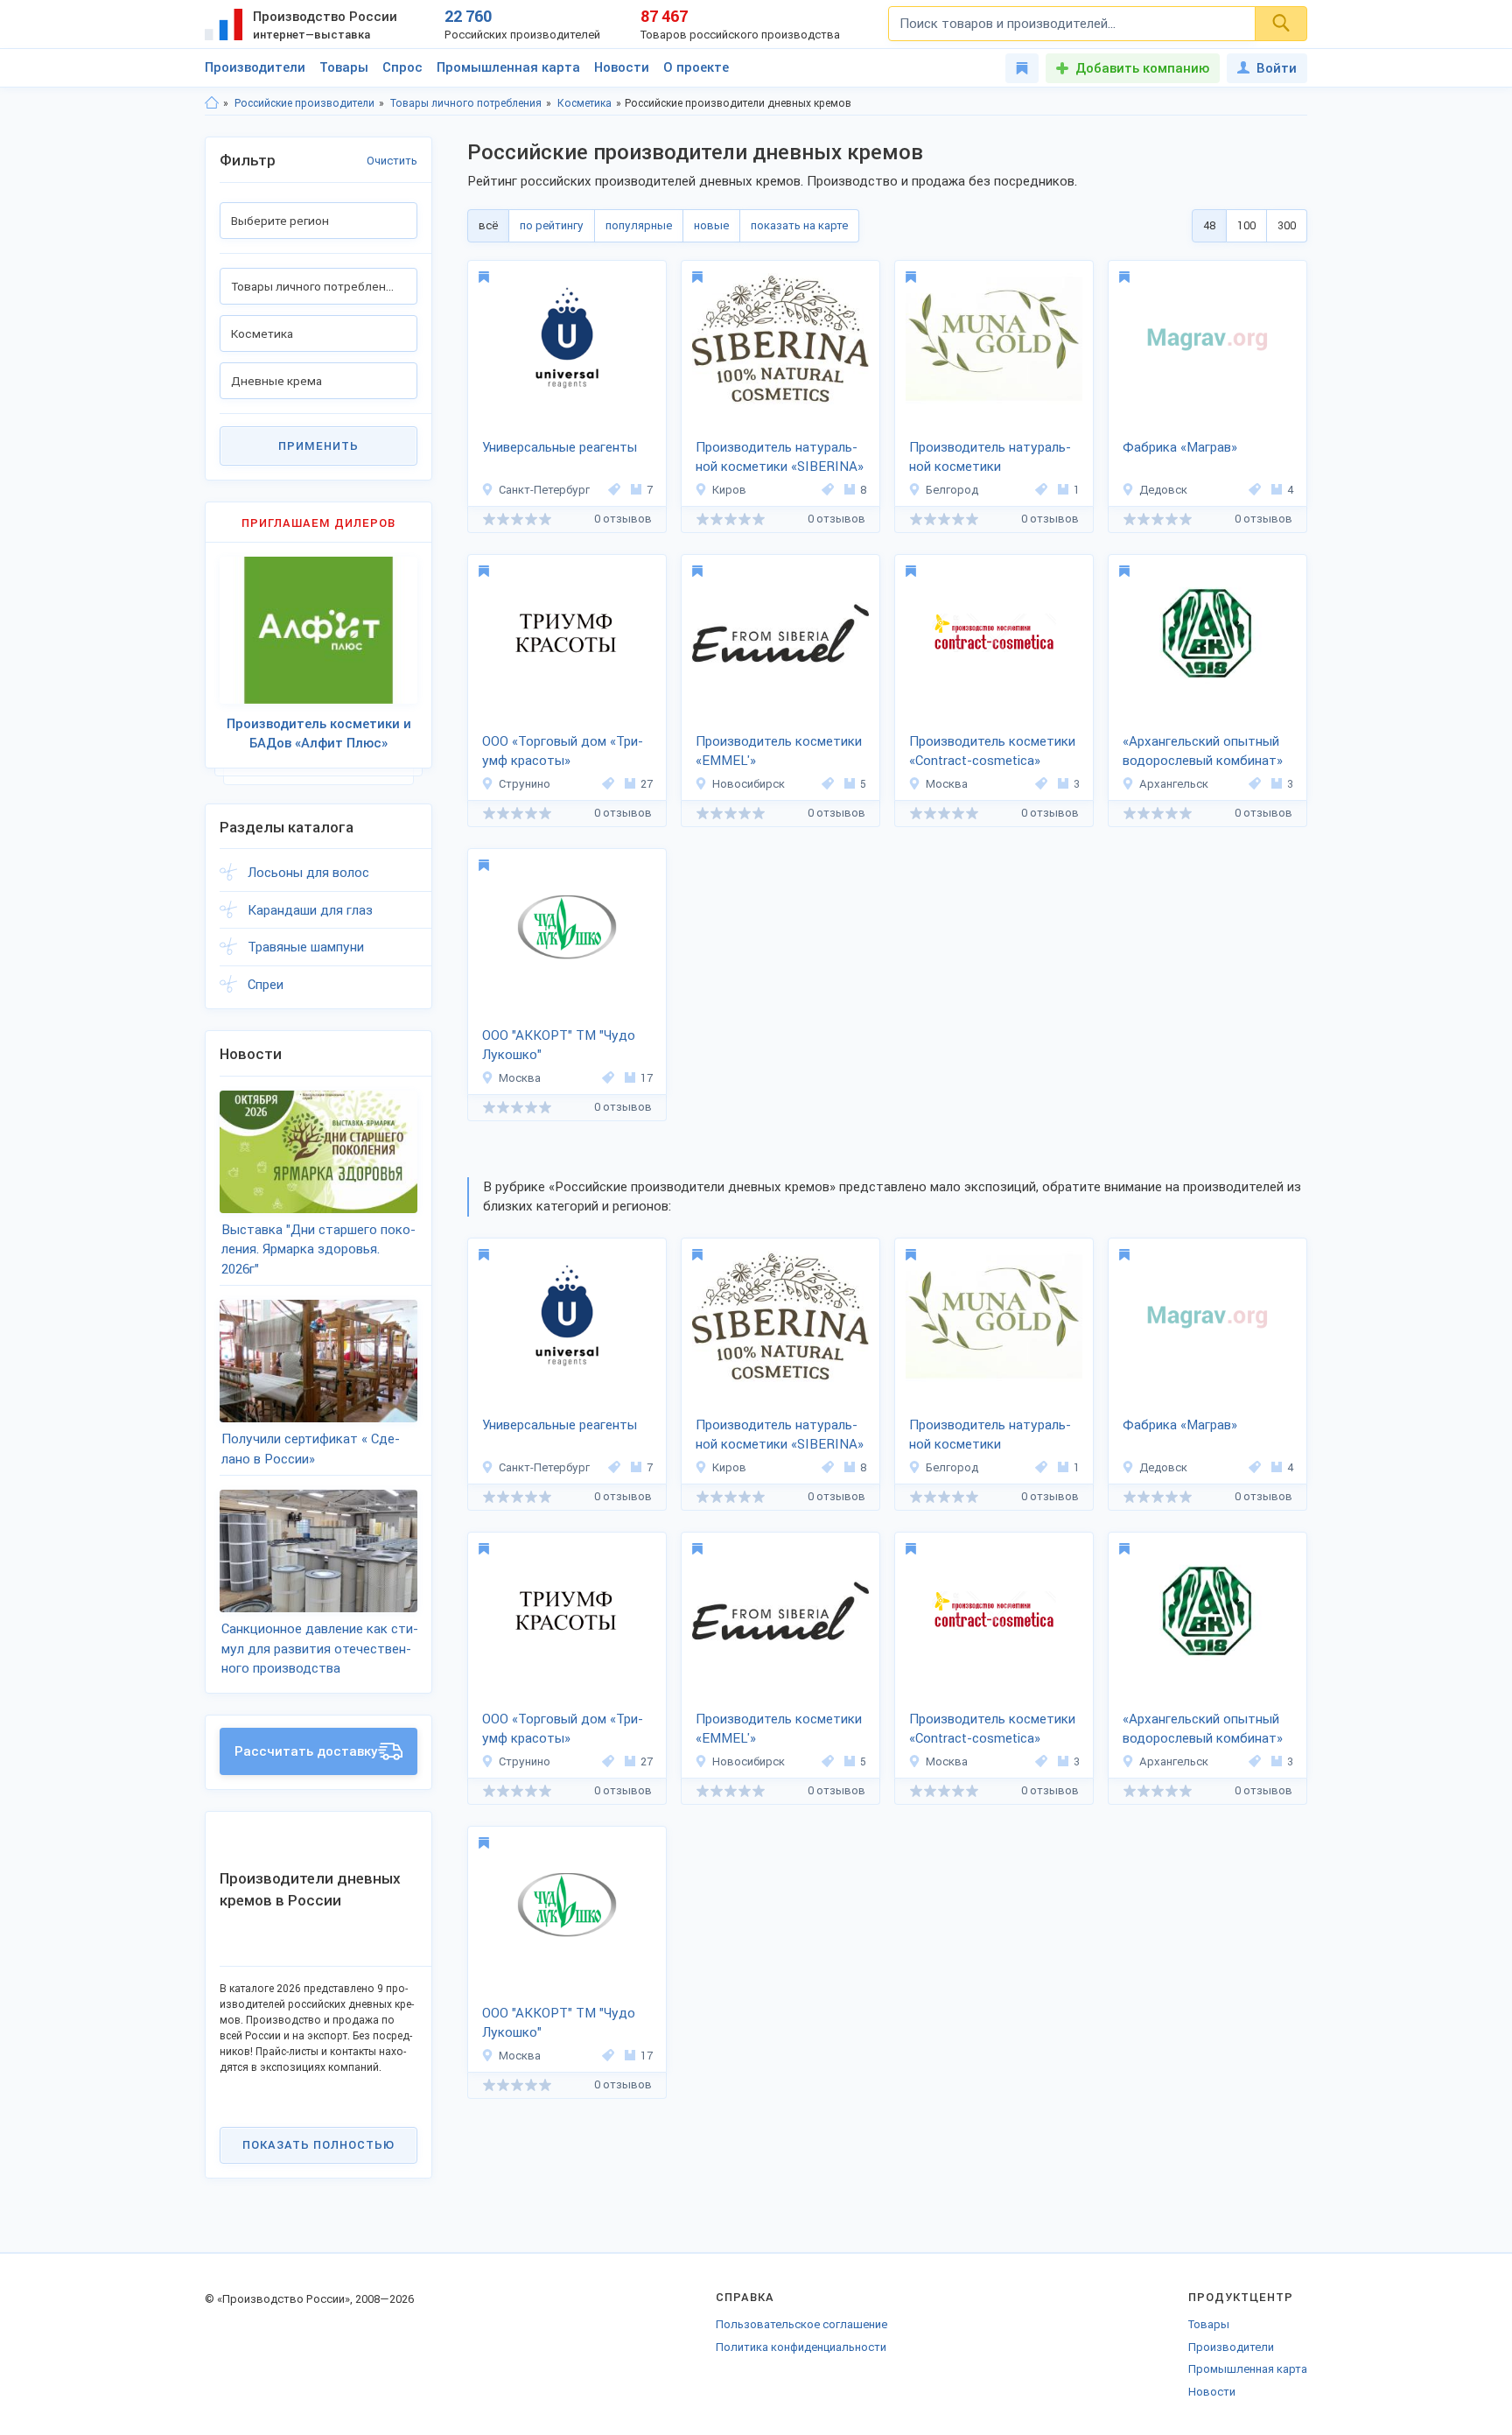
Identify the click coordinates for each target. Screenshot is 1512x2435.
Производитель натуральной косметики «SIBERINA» (780, 457)
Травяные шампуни (306, 947)
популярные (639, 225)
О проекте (696, 67)
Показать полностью (318, 2145)
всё (488, 225)
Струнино (525, 784)
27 (647, 784)
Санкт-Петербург (544, 490)
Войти (1277, 68)
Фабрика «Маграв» (1180, 447)
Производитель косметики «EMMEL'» (779, 751)
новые (711, 225)
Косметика (584, 103)
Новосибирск (749, 784)
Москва (947, 784)
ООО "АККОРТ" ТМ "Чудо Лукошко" (559, 1046)
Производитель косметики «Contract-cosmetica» (992, 751)
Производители (255, 67)
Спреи (266, 985)
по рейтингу (552, 225)
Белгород (952, 490)
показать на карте (799, 225)
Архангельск (1174, 784)
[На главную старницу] (212, 103)
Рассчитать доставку (306, 1751)
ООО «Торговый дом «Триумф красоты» (563, 751)
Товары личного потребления (466, 103)
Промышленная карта (508, 67)
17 (647, 1078)
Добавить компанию (1142, 68)
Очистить (392, 161)
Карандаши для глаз (310, 910)
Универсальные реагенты (560, 447)
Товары (344, 67)
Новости (622, 67)
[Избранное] (1022, 68)
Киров (729, 490)
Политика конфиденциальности (801, 2347)
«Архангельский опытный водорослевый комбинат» (1203, 751)
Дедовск (1163, 490)
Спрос (402, 67)
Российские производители (304, 103)
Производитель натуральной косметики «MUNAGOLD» (990, 459)
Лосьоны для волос (308, 873)
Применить (318, 446)
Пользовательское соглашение (801, 2324)
